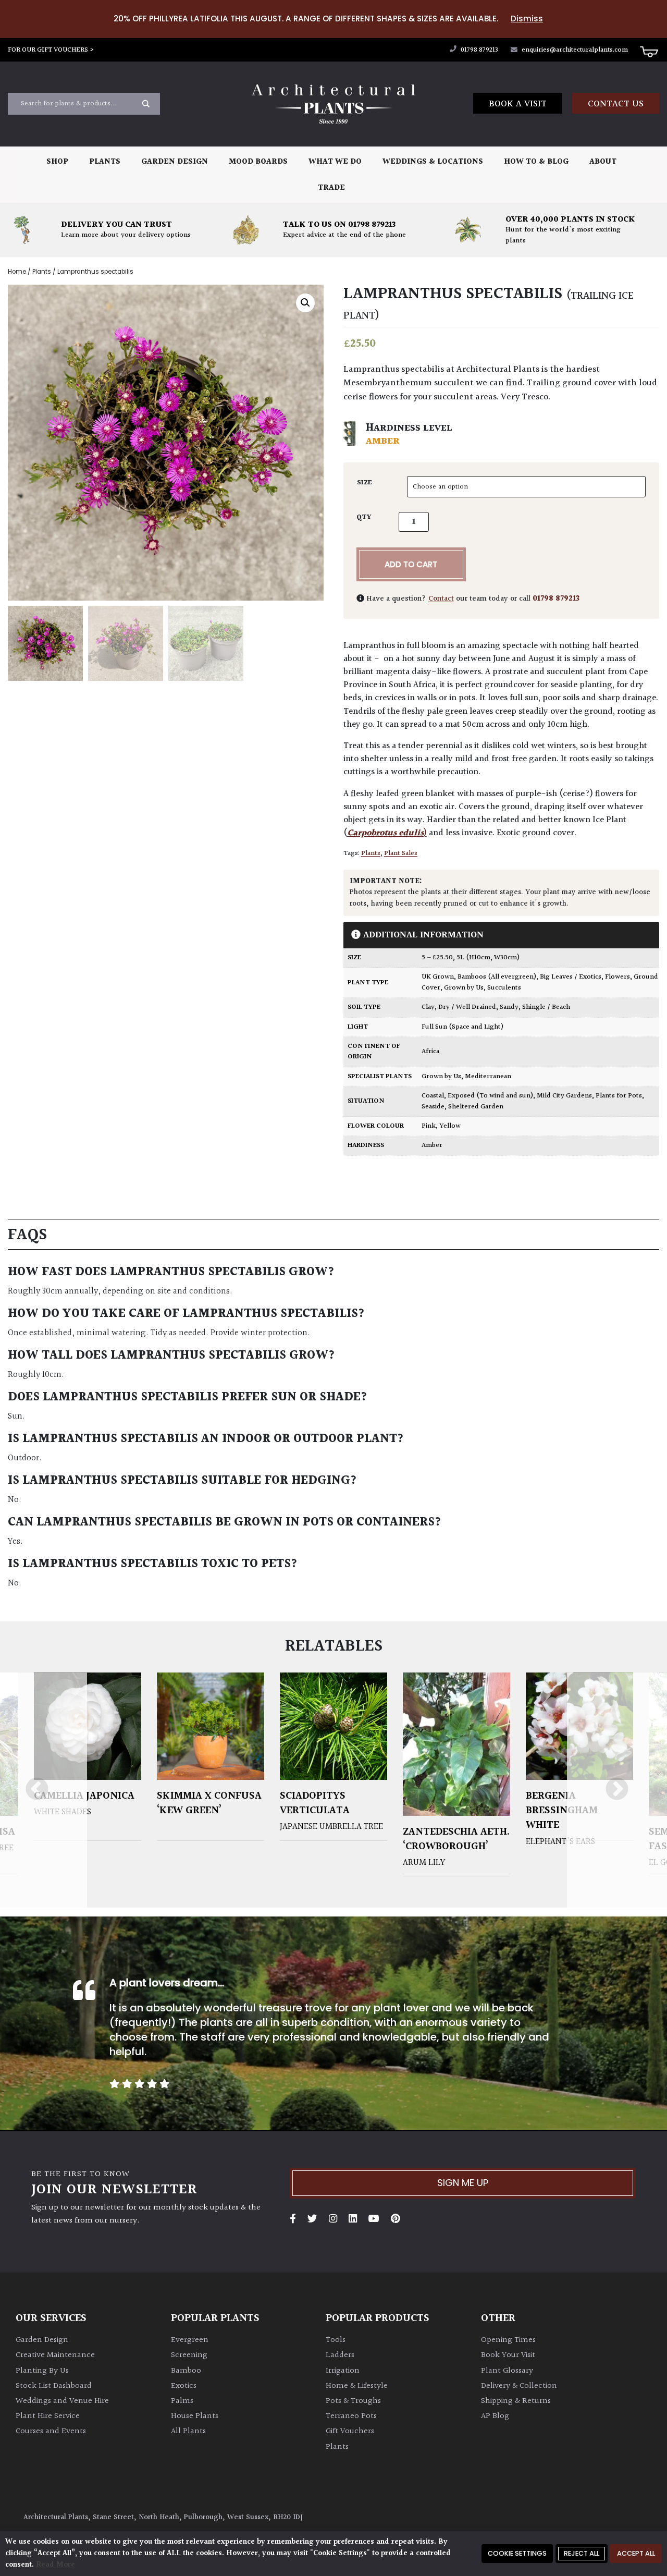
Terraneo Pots (351, 2416)
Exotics (184, 2386)
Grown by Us (464, 988)
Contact (441, 599)
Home (17, 272)
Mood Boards (258, 162)
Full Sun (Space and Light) (462, 1027)
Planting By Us (42, 2371)
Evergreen (190, 2340)
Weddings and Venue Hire (62, 2401)
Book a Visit (518, 104)
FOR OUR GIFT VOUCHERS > (51, 50)
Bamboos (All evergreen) (497, 977)
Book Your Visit (508, 2355)
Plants (105, 162)
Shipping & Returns (516, 2401)
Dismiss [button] (527, 19)
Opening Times (508, 2340)
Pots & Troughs (353, 2401)
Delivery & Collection (519, 2386)
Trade (331, 188)
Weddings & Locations (433, 162)
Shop (57, 162)
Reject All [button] (582, 2553)
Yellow (450, 1126)
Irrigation (343, 2371)
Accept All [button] (636, 2553)
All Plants (188, 2431)
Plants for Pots (619, 1096)
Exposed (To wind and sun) (490, 1096)
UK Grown (438, 977)
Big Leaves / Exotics (571, 977)
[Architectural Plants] (334, 104)
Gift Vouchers (350, 2431)
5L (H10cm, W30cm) (488, 958)
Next (617, 1790)
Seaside (433, 1107)
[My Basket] (649, 51)
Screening (189, 2355)
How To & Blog (536, 162)
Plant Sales (401, 853)
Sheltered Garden (476, 1107)
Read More (55, 2565)
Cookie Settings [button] (517, 2553)
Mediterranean (488, 1077)
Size (365, 483)
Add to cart (411, 564)
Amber (432, 1145)
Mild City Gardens (564, 1096)
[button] (305, 302)
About (603, 162)
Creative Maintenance (55, 2355)
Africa (430, 1052)
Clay (428, 1007)
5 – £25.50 (437, 958)
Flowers (617, 977)
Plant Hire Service (48, 2416)
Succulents (504, 988)
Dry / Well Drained (467, 1007)
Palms (182, 2401)
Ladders (340, 2355)
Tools (336, 2340)
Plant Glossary (507, 2371)
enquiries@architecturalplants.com (575, 50)
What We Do (335, 162)
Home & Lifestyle (357, 2386)
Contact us (616, 104)
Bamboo (186, 2371)
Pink (429, 1126)
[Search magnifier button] (146, 104)
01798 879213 (479, 50)
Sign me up (463, 2183)
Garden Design (175, 162)
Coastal (433, 1096)
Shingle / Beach (546, 1007)
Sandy (509, 1007)
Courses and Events (51, 2431)
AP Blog (495, 2416)
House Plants (195, 2416)
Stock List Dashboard (54, 2386)
